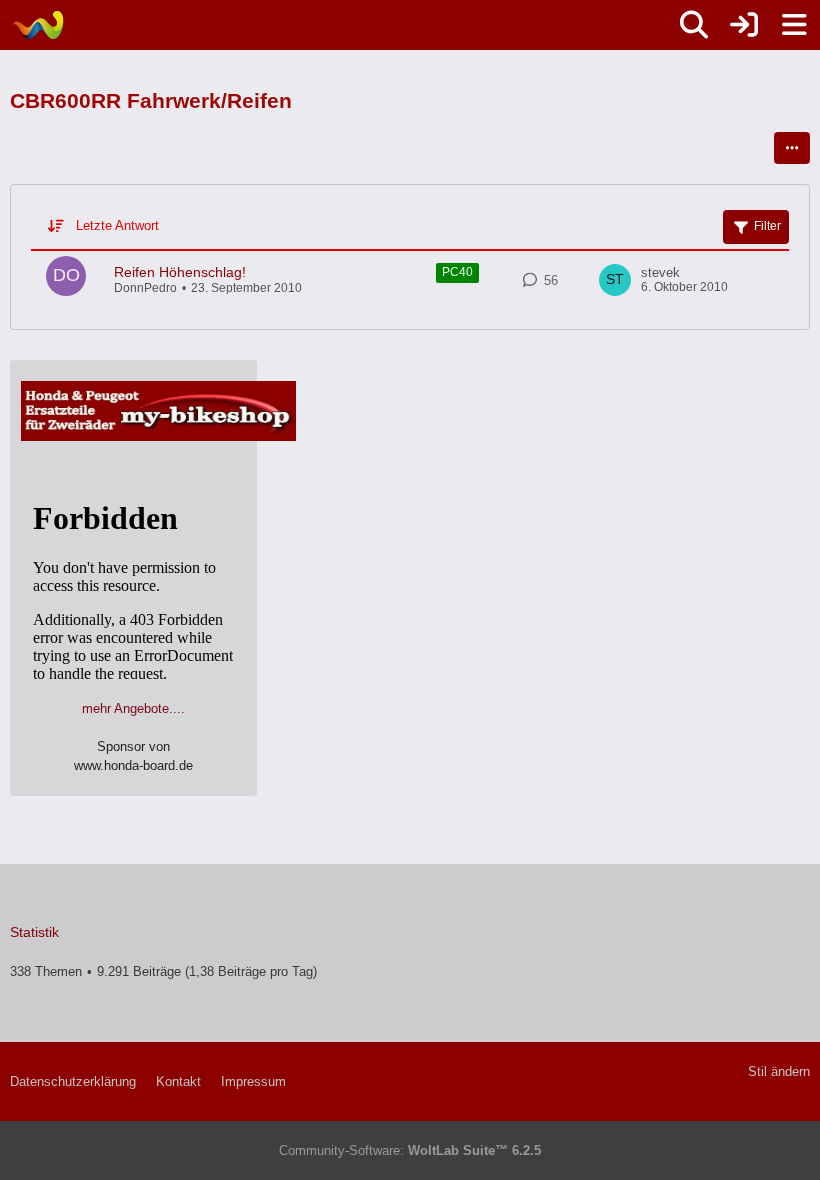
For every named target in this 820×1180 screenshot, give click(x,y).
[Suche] (694, 25)
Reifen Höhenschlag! (180, 272)
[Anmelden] (744, 25)
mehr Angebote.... (133, 708)
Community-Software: (410, 1150)
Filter (767, 226)
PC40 (457, 272)
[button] (792, 148)
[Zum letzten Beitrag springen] (615, 280)
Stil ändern (779, 1071)
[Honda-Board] (37, 25)
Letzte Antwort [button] (117, 225)
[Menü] (794, 25)
